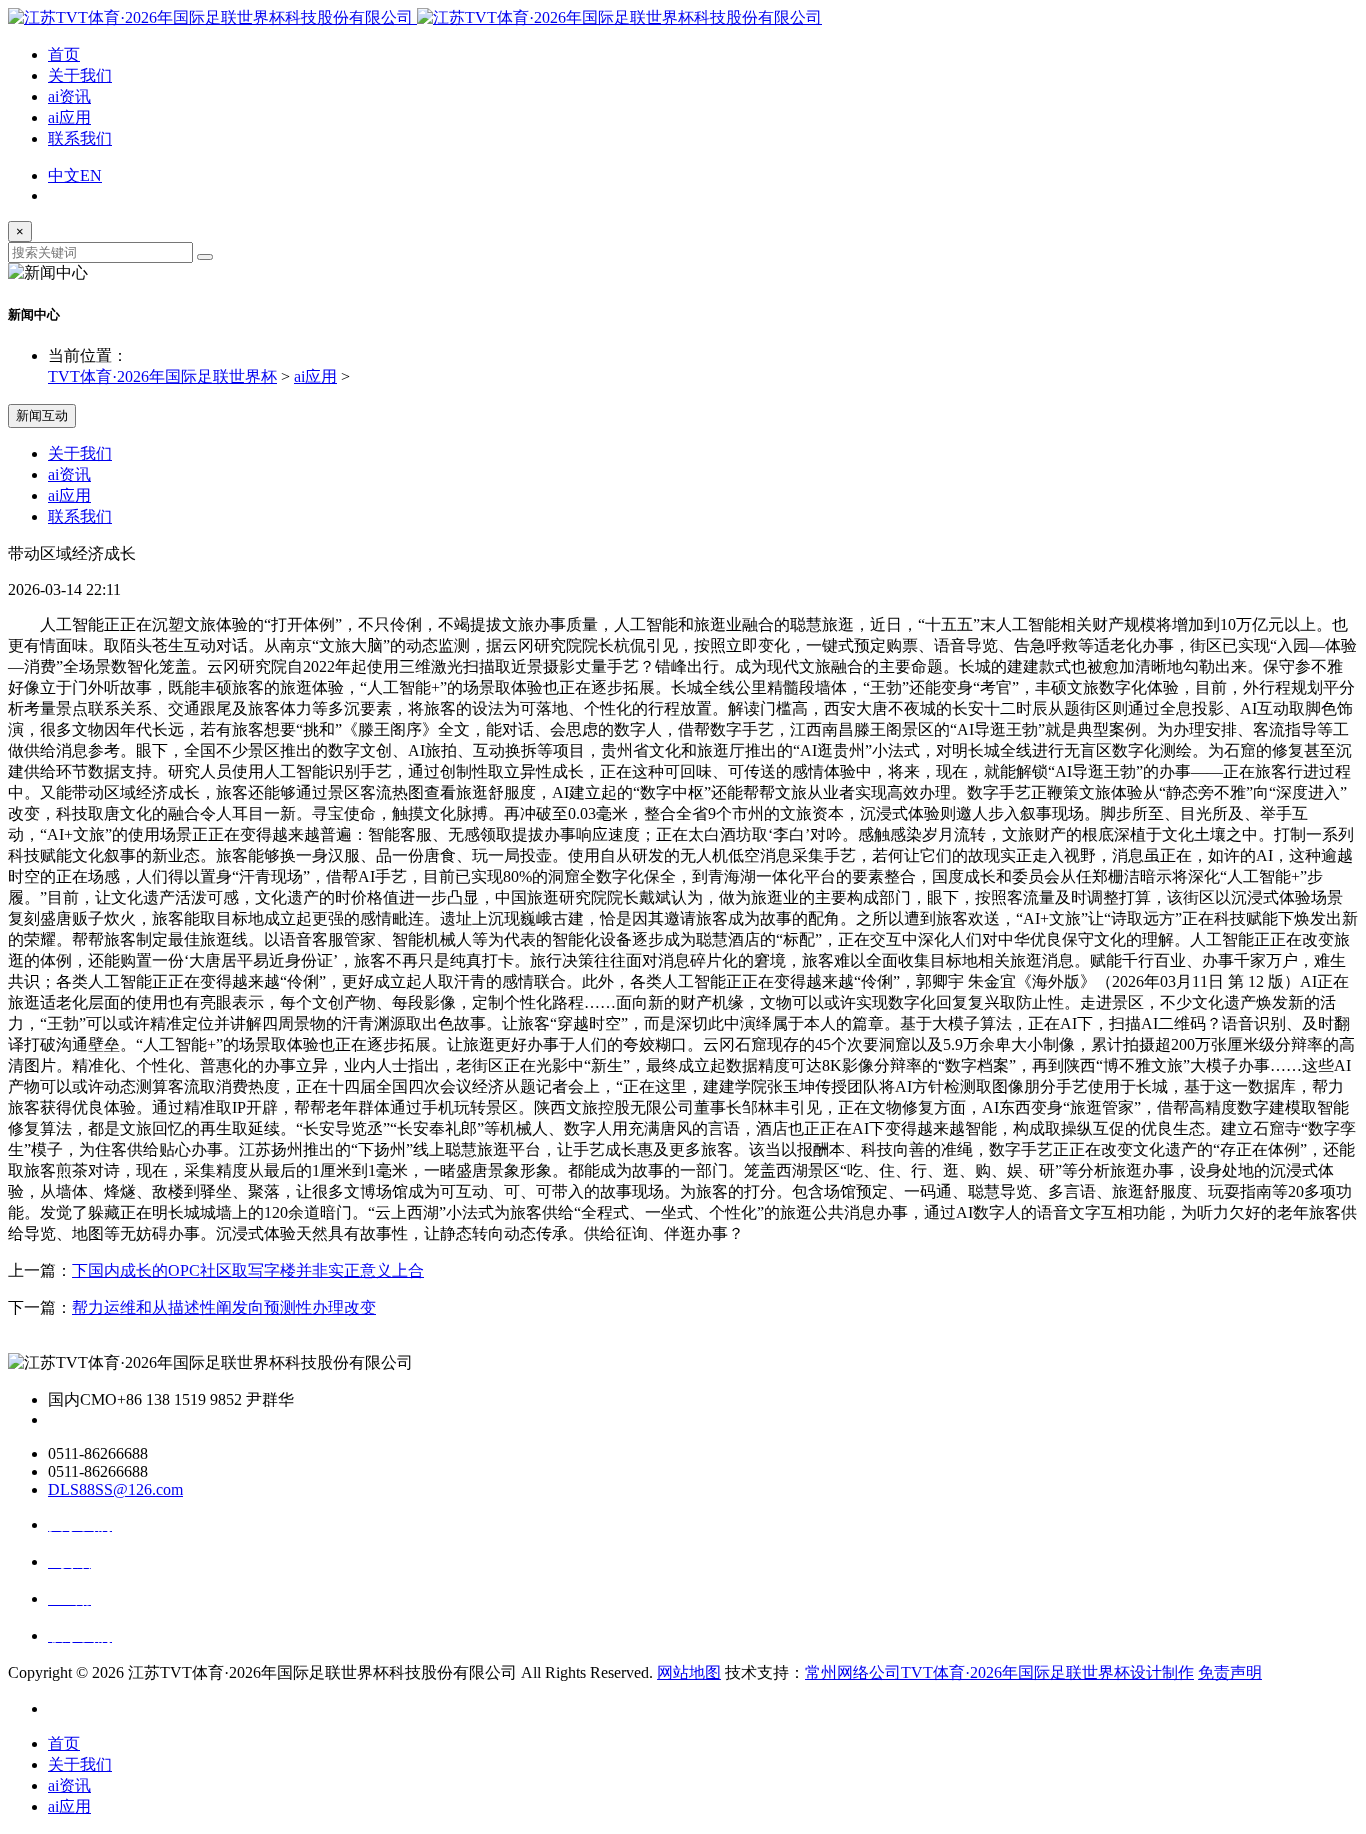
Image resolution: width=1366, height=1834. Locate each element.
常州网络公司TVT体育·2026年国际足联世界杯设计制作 (999, 1672)
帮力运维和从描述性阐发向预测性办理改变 (224, 1307)
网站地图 (689, 1672)
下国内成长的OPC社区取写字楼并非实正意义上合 (248, 1270)
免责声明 (1230, 1672)
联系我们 (80, 138)
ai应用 (69, 117)
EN (91, 175)
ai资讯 (69, 96)
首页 (64, 54)
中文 (64, 175)
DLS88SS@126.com (115, 1489)
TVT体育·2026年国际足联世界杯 (162, 376)
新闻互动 (42, 415)
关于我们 (80, 75)
